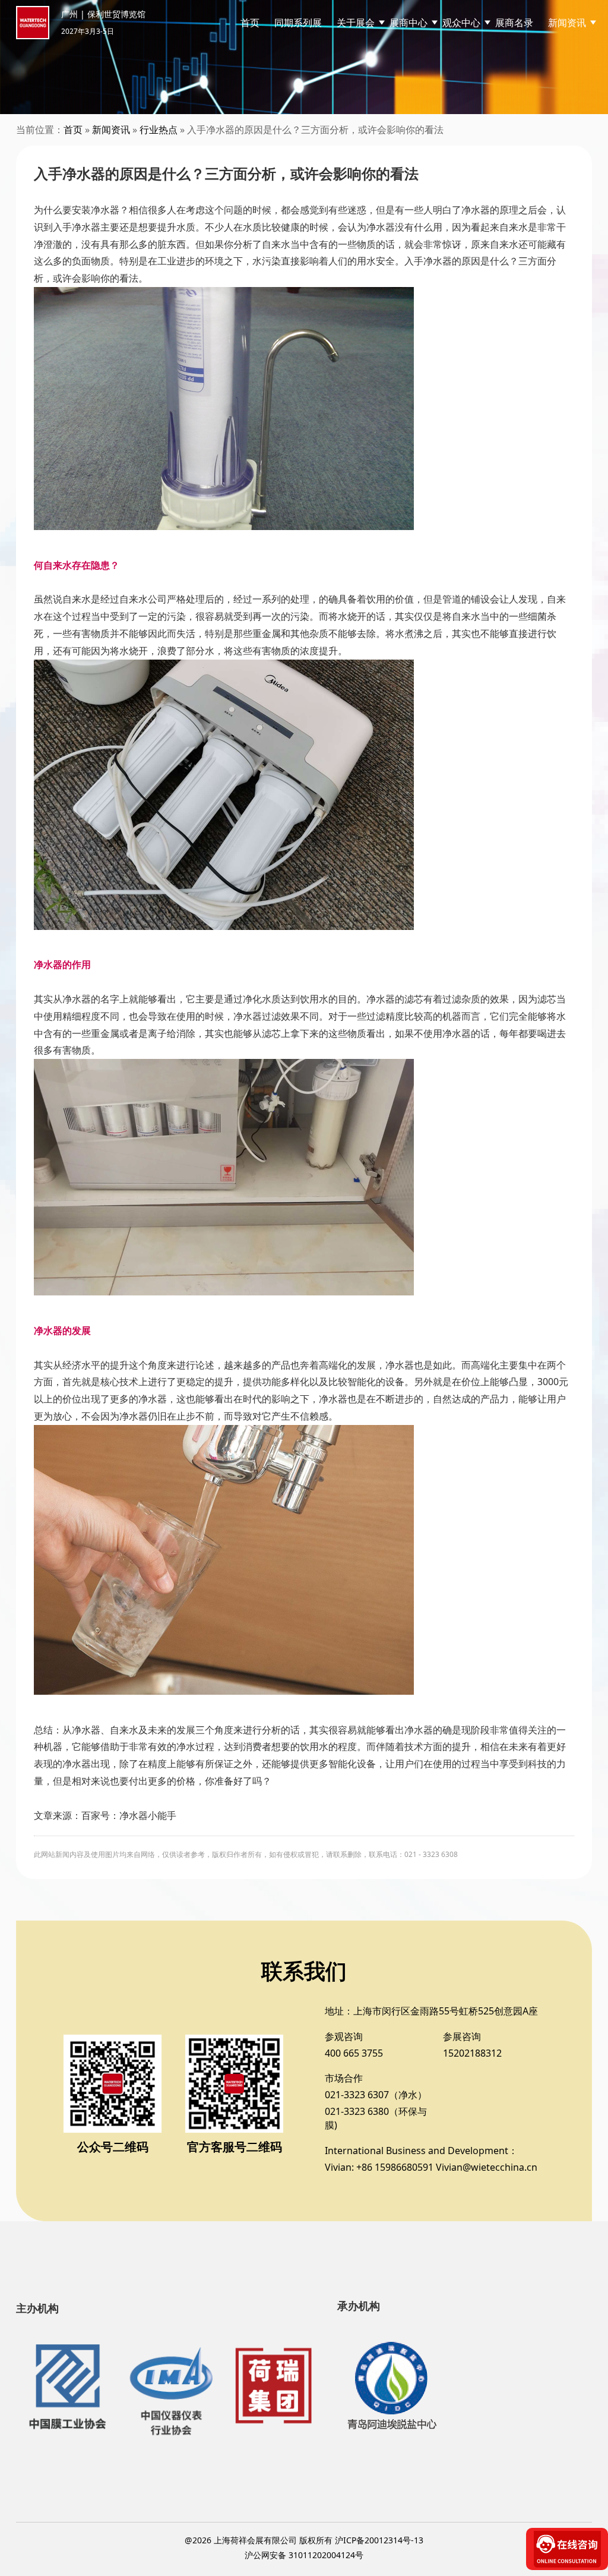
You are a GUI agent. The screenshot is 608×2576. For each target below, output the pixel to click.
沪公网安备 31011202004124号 (304, 2555)
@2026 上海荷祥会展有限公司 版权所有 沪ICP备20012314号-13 (304, 2540)
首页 (250, 23)
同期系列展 (298, 23)
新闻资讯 (111, 130)
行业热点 (159, 130)
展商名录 (514, 23)
